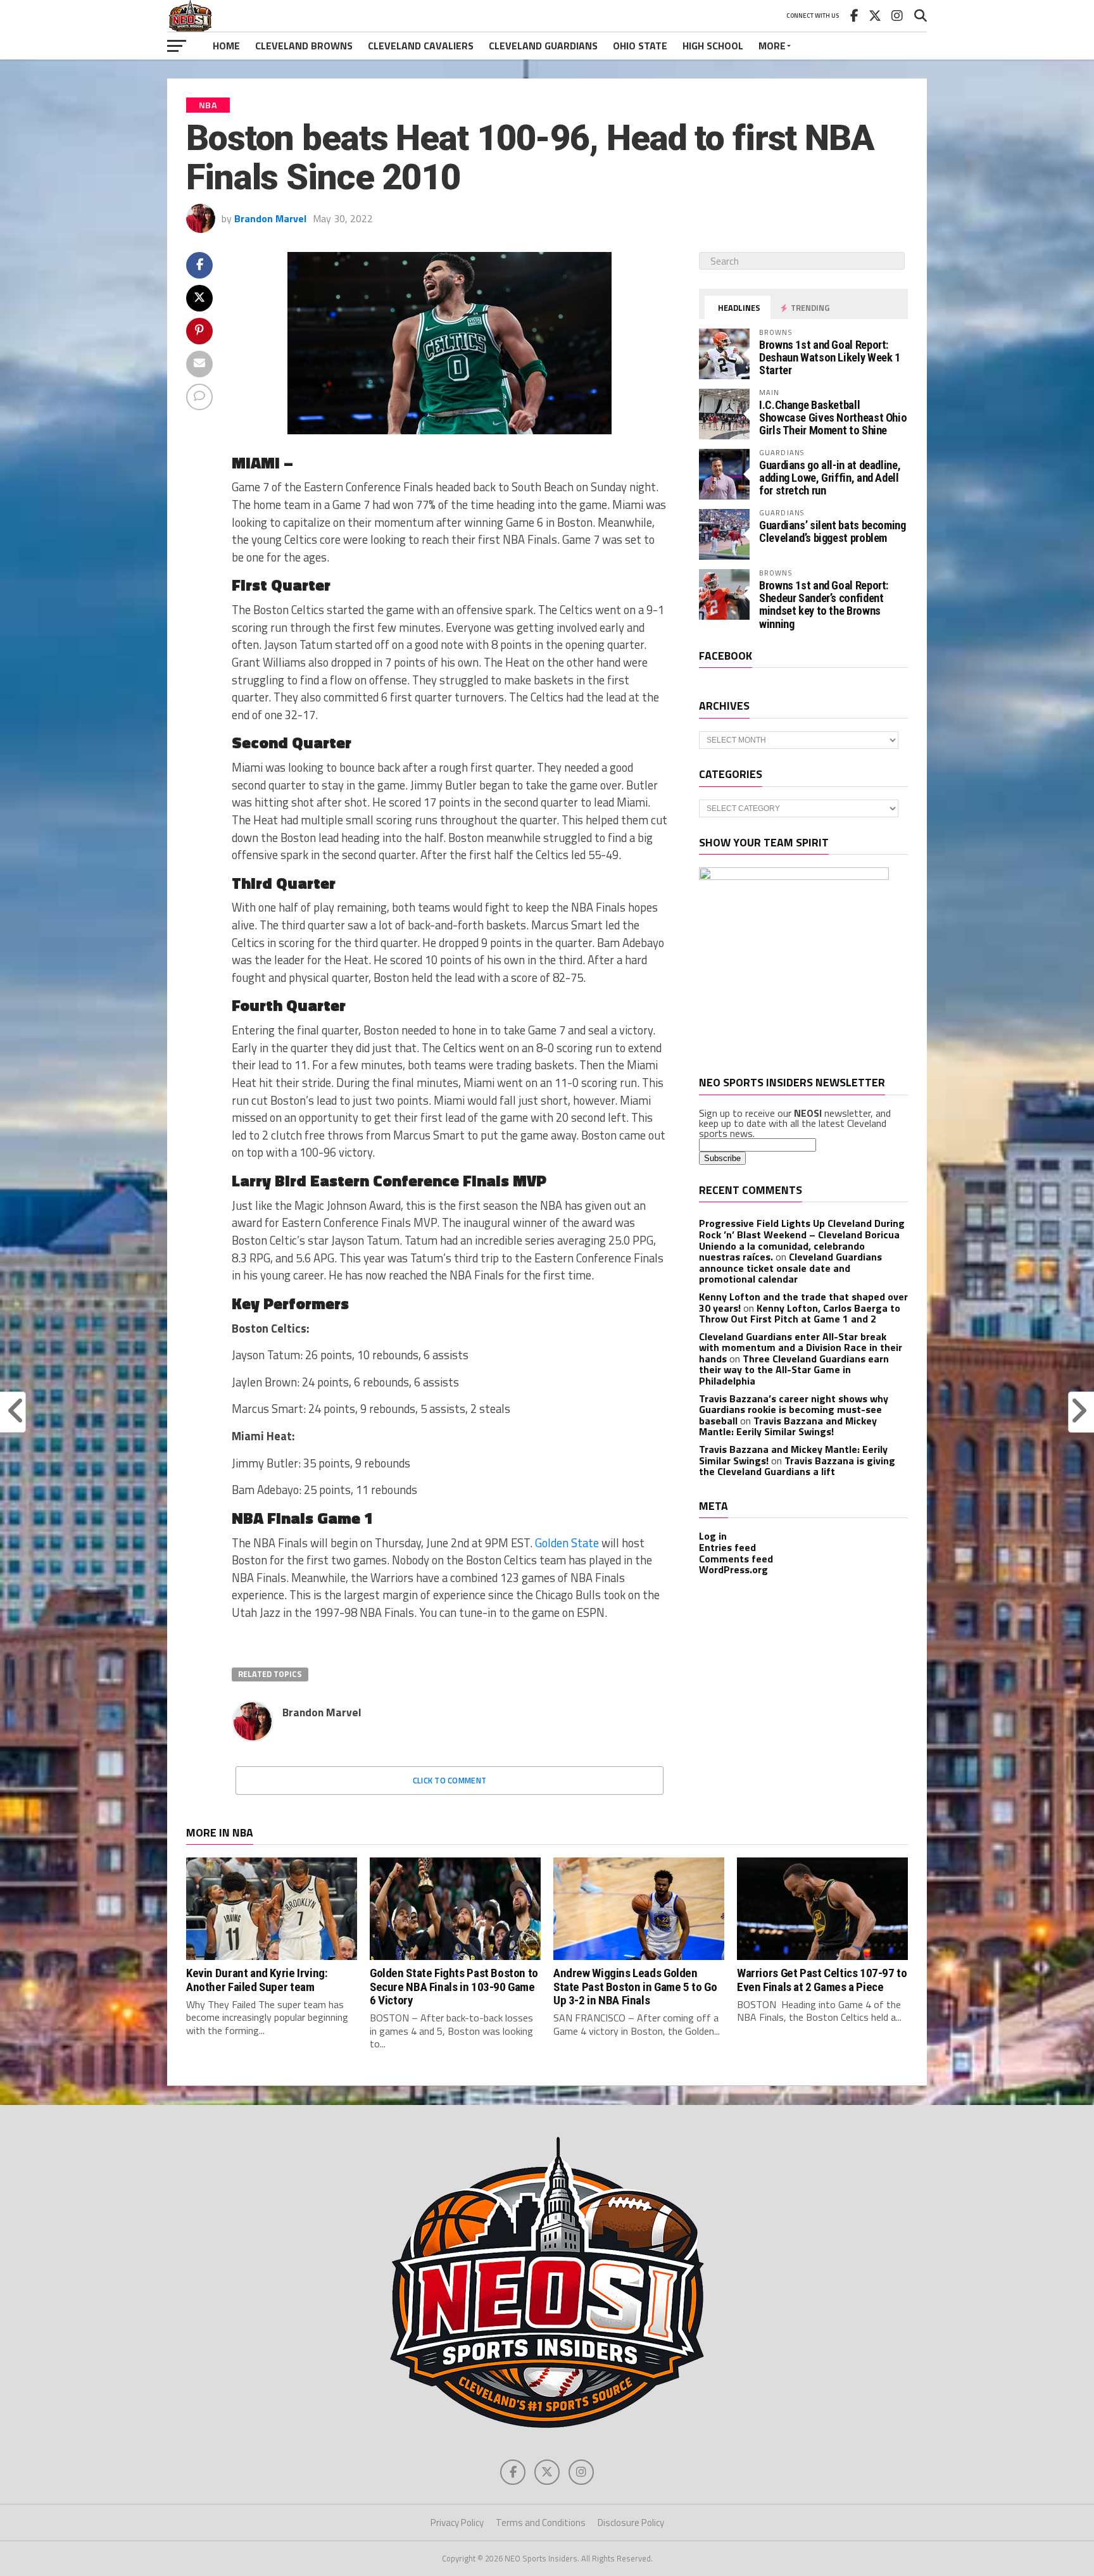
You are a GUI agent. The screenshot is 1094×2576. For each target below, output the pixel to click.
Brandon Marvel (270, 218)
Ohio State (640, 46)
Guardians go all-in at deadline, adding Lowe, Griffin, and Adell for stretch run (830, 478)
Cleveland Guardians (543, 46)
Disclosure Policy (631, 2523)
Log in (713, 1536)
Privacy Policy (457, 2523)
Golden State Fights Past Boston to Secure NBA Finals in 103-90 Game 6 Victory (454, 1986)
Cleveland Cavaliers (421, 46)
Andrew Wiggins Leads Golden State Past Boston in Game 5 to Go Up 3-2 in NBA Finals (635, 1986)
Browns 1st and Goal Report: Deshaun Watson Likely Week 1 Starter (830, 357)
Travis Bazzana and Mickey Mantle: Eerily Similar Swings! (788, 1426)
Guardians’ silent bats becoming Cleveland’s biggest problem (833, 531)
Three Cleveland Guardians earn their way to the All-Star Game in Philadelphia (794, 1370)
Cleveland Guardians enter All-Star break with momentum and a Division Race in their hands (801, 1348)
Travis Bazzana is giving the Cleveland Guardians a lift (797, 1466)
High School (713, 46)
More (772, 46)
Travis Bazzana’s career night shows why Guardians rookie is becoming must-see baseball (794, 1410)
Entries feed (727, 1547)
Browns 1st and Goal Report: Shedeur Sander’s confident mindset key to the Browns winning (824, 605)
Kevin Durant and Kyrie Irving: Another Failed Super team (257, 1980)
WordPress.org (733, 1569)
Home (226, 46)
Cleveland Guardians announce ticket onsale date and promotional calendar (790, 1268)
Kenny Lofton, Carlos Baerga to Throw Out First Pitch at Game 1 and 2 (800, 1314)
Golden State (567, 1543)
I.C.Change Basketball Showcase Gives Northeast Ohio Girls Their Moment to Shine (833, 418)
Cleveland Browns (304, 46)
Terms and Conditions (541, 2523)
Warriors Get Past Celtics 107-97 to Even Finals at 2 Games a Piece (822, 1980)
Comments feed (736, 1559)
